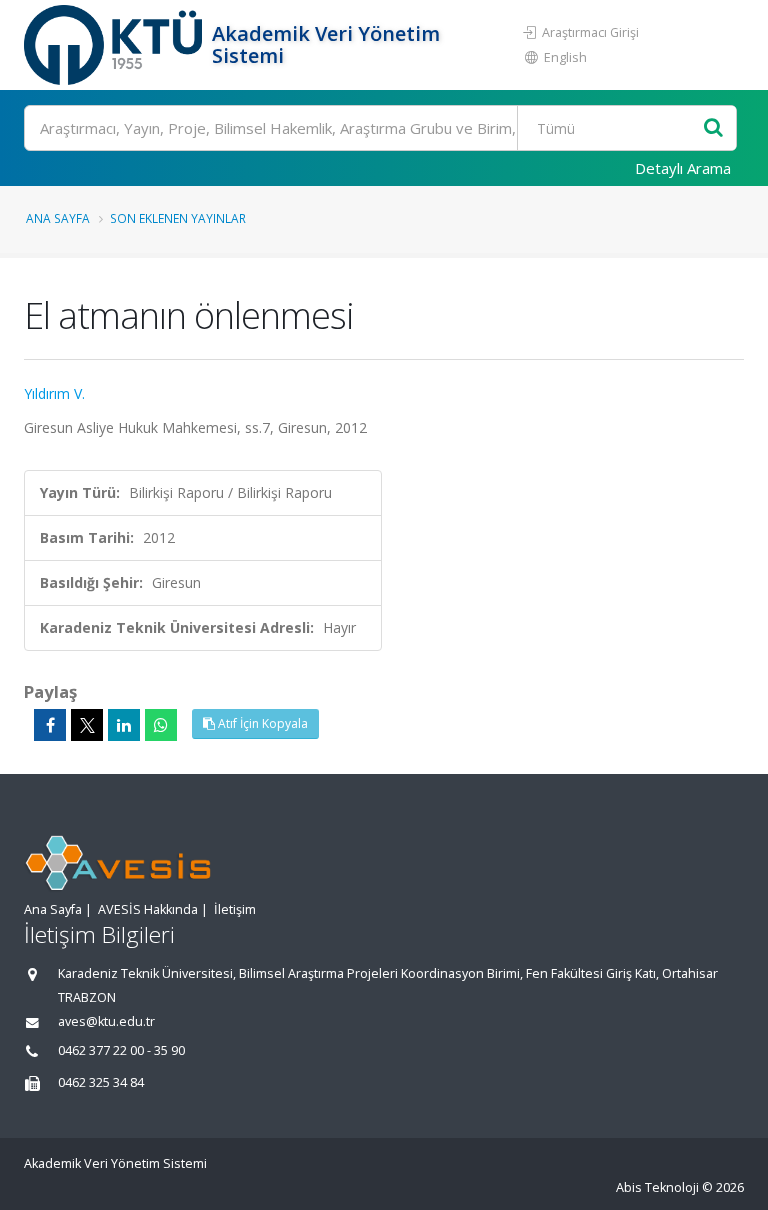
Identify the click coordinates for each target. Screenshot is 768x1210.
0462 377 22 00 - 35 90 (121, 1050)
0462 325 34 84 (101, 1082)
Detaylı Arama (683, 168)
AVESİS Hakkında (148, 909)
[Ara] (713, 128)
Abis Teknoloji (657, 1187)
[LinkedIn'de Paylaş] (124, 725)
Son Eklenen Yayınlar (178, 218)
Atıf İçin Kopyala (261, 723)
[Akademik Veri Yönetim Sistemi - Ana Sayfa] (115, 45)
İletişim (235, 909)
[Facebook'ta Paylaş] (50, 725)
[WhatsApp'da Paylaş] (161, 725)
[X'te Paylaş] (87, 725)
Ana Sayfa (58, 218)
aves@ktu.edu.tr (106, 1021)
